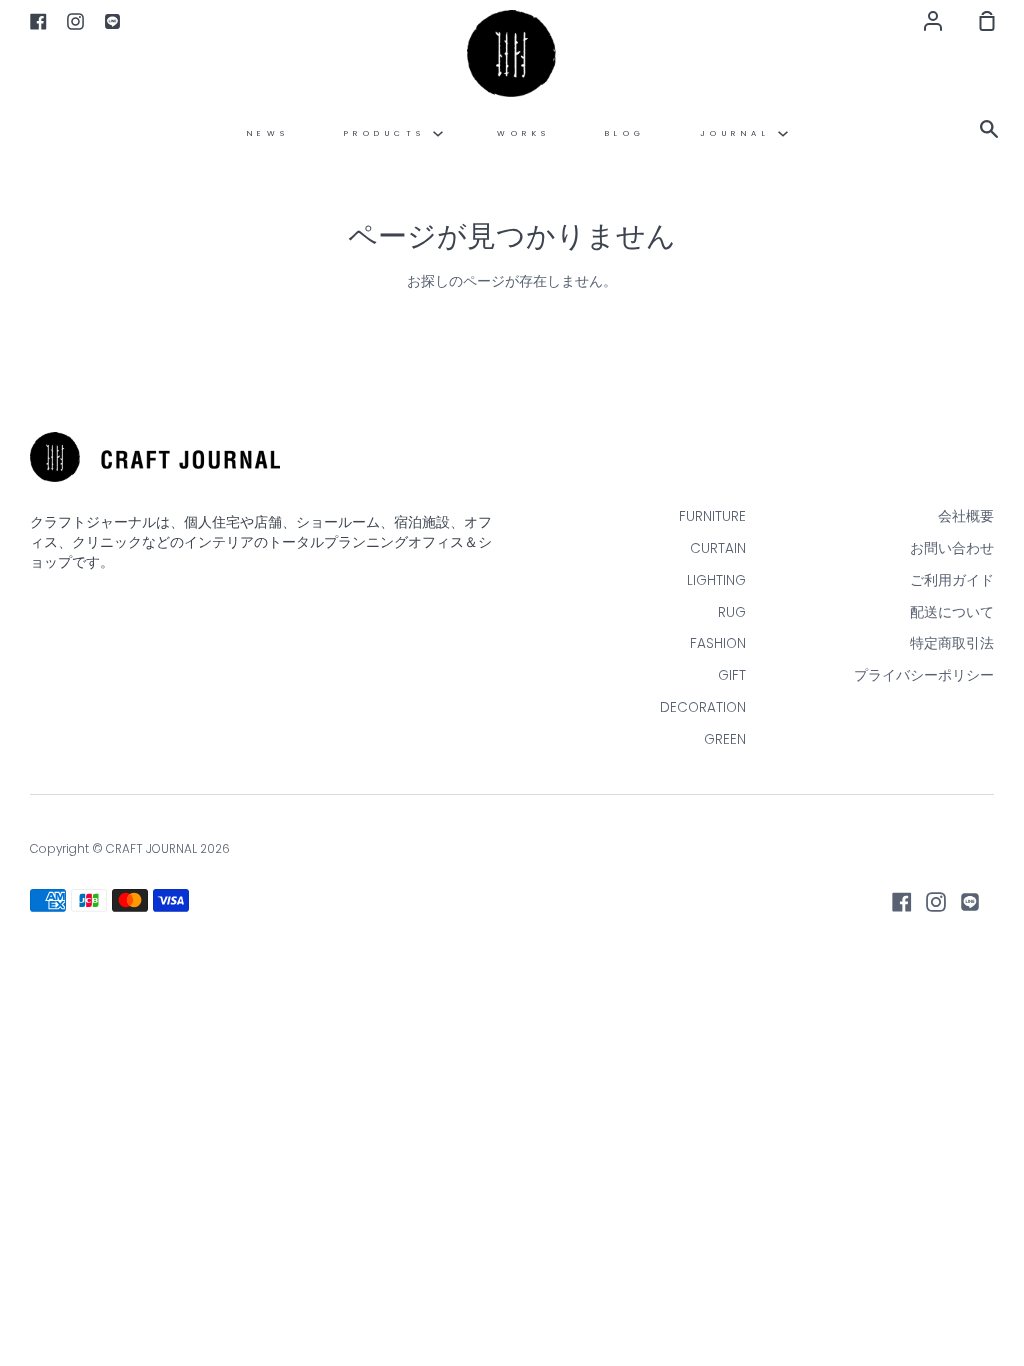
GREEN (725, 739)
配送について (952, 612)
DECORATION (703, 707)
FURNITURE (712, 516)
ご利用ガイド (952, 580)
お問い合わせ (952, 548)
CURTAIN (718, 548)
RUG (732, 612)
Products (389, 133)
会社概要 (966, 516)
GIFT (732, 675)
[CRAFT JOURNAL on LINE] (970, 902)
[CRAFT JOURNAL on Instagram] (936, 902)
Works (524, 133)
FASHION (718, 643)
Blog (625, 133)
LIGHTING (716, 580)
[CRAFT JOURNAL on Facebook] (902, 902)
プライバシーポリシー (924, 675)
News (268, 133)
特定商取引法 (952, 643)
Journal (739, 133)
